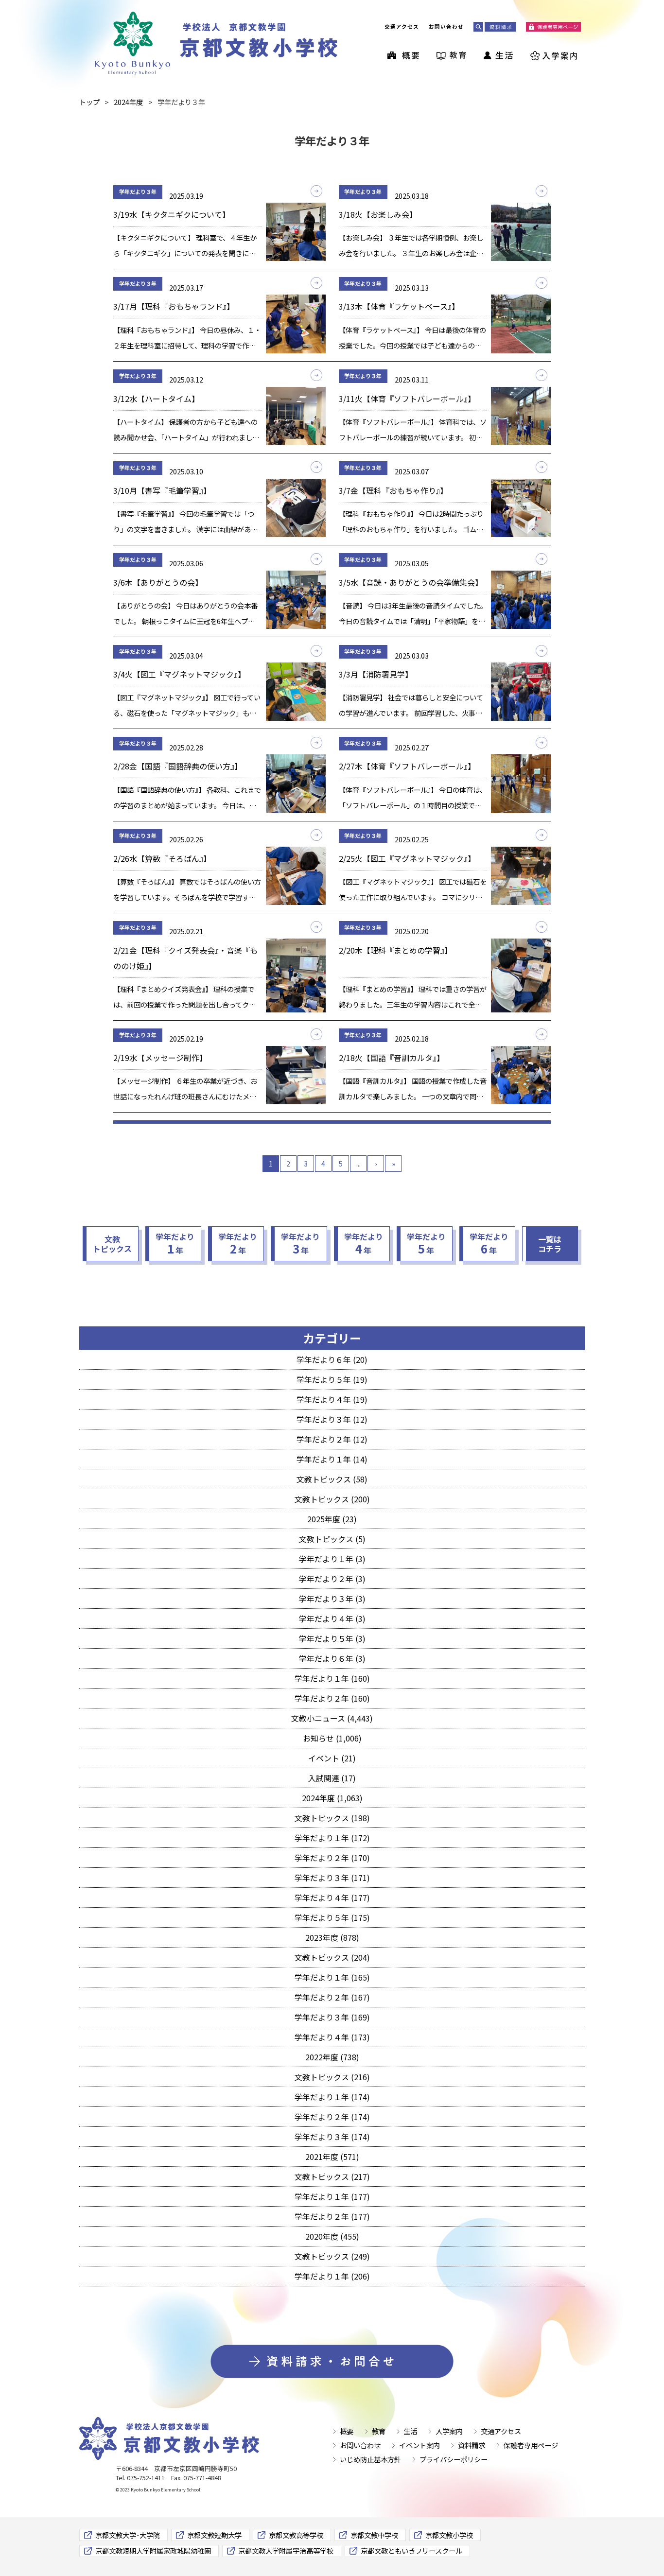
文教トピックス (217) (332, 2176)
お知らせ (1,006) (332, 1738)
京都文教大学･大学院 (128, 2535)
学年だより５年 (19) (332, 1379)
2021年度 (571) (332, 2157)
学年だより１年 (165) (332, 1977)
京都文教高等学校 (296, 2535)
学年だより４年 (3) (332, 1619)
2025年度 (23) (332, 1519)
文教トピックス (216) (332, 2077)
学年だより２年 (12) (332, 1439)
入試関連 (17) (332, 1778)
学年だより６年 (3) (332, 1658)
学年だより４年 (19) (332, 1399)
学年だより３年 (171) (332, 1878)
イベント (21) (332, 1758)
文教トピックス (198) (332, 1818)
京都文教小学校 (449, 2535)
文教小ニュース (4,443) (332, 1718)
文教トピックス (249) (332, 2256)
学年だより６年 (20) (332, 1359)
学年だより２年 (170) (332, 1858)
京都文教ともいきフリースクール (411, 2550)
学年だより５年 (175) (332, 1917)
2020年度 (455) (332, 2236)
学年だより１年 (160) (332, 1678)
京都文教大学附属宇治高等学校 (286, 2550)
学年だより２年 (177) (332, 2216)
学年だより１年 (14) (332, 1459)
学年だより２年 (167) (332, 1997)
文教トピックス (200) (332, 1499)
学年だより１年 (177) (332, 2196)
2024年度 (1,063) (332, 1798)
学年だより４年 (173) (332, 2037)
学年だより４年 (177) (332, 1897)
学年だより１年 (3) (332, 1559)
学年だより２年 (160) (332, 1698)
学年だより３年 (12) (332, 1419)
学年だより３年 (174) (332, 2137)
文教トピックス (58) (332, 1479)
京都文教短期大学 (214, 2535)
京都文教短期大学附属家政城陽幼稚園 (153, 2550)
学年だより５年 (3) (332, 1638)
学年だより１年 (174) (332, 2097)
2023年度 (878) (332, 1937)
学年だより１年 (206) (332, 2276)
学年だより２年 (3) (332, 1579)
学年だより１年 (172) (332, 1838)
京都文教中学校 (374, 2535)
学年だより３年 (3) (332, 1599)
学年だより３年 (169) (332, 2017)
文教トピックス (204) (332, 1957)
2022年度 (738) (332, 2057)
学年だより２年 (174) (332, 2117)
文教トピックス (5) (332, 1539)
